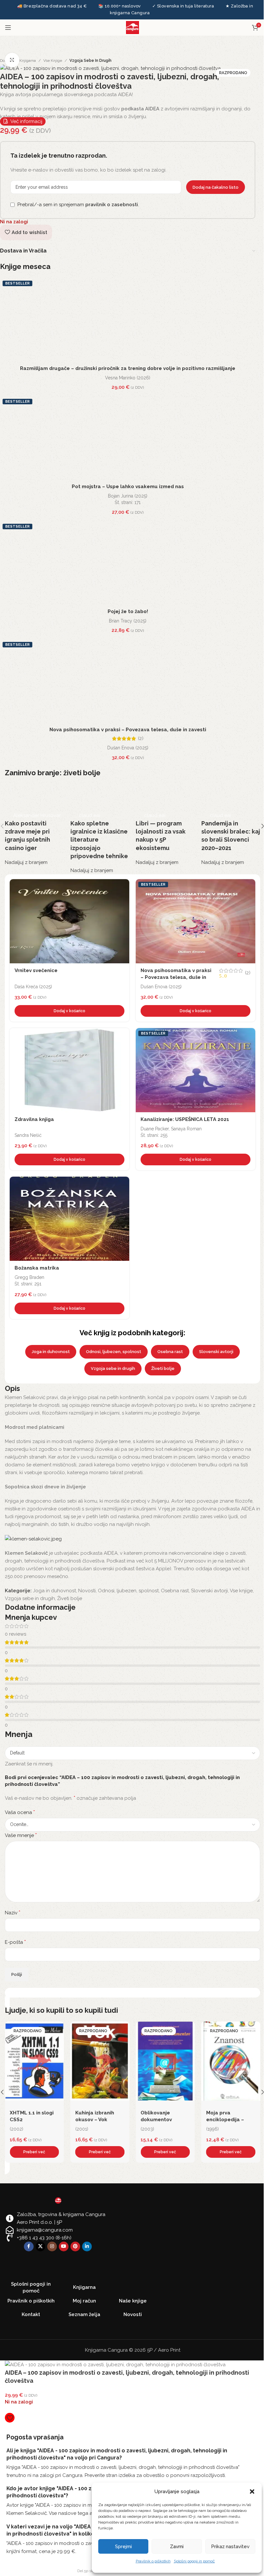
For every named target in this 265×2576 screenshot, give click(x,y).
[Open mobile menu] (8, 28)
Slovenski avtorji (216, 1352)
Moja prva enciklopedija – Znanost (159, 2120)
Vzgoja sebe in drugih (90, 61)
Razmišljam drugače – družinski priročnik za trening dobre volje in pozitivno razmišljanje (128, 368)
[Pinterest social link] (75, 2246)
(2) (141, 739)
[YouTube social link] (64, 2246)
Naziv (13, 1913)
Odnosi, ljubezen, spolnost (114, 1352)
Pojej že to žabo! (128, 611)
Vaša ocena (20, 1812)
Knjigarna (28, 61)
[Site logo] (132, 27)
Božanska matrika (37, 1268)
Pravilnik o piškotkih (153, 2561)
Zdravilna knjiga (34, 1119)
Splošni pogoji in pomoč (194, 2561)
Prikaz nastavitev (230, 2547)
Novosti (87, 1591)
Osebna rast (170, 1352)
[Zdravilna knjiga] (69, 1070)
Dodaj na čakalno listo (216, 187)
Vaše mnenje (21, 1835)
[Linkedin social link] (87, 2246)
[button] (252, 2492)
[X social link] (40, 2246)
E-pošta (15, 1942)
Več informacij (26, 121)
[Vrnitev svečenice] (69, 921)
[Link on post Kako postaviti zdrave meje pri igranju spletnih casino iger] (34, 822)
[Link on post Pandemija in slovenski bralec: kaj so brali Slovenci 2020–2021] (231, 822)
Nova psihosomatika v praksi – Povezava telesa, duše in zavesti (128, 730)
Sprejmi (123, 2547)
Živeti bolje (163, 1368)
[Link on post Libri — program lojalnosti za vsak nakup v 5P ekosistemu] (165, 822)
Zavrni (177, 2547)
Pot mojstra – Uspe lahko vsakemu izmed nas (128, 487)
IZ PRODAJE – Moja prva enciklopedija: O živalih (230, 2120)
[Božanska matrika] (69, 1219)
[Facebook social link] (29, 2246)
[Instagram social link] (52, 2246)
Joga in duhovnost (51, 1352)
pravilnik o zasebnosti (112, 205)
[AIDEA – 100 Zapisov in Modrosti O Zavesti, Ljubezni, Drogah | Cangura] (110, 68)
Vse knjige (53, 61)
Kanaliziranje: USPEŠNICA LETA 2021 (185, 1119)
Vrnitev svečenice (36, 970)
